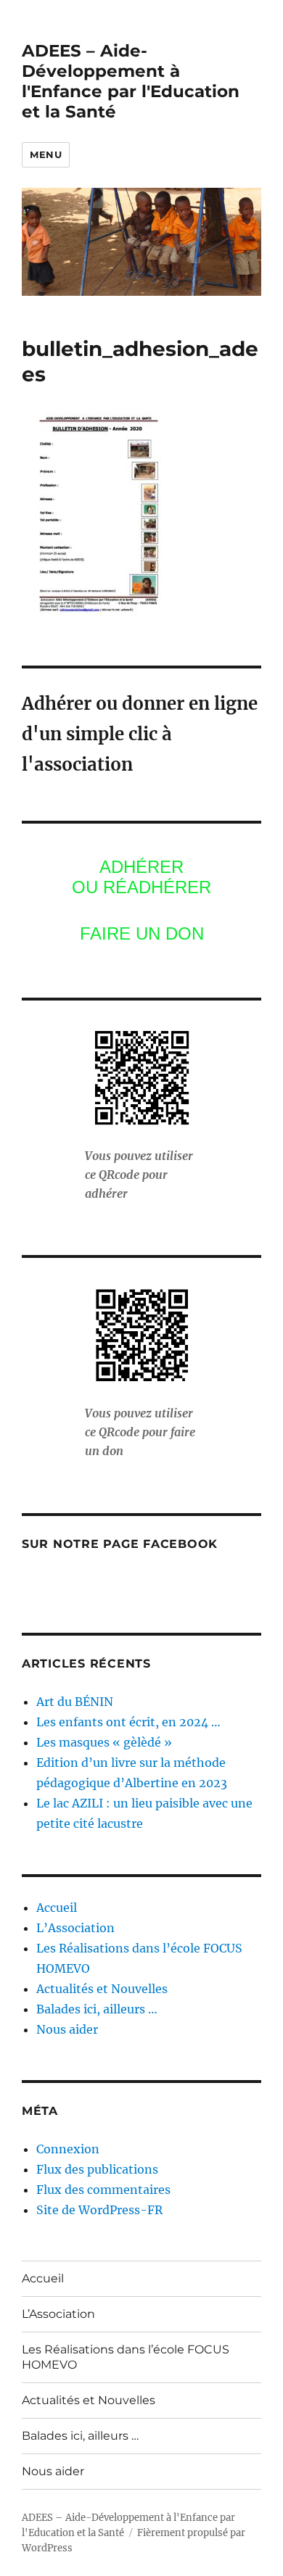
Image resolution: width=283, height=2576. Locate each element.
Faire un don (142, 933)
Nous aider (67, 2029)
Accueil (57, 1908)
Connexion (68, 2149)
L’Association (75, 1928)
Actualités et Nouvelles (102, 1989)
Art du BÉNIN (75, 1702)
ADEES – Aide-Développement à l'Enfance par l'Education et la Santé (131, 81)
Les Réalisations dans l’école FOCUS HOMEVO (126, 2357)
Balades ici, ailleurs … (97, 2009)
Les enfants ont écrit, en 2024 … (128, 1722)
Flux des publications (97, 2169)
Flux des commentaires (103, 2190)
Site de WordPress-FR (99, 2210)
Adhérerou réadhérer (141, 877)
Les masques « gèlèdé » (104, 1742)
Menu (46, 154)
